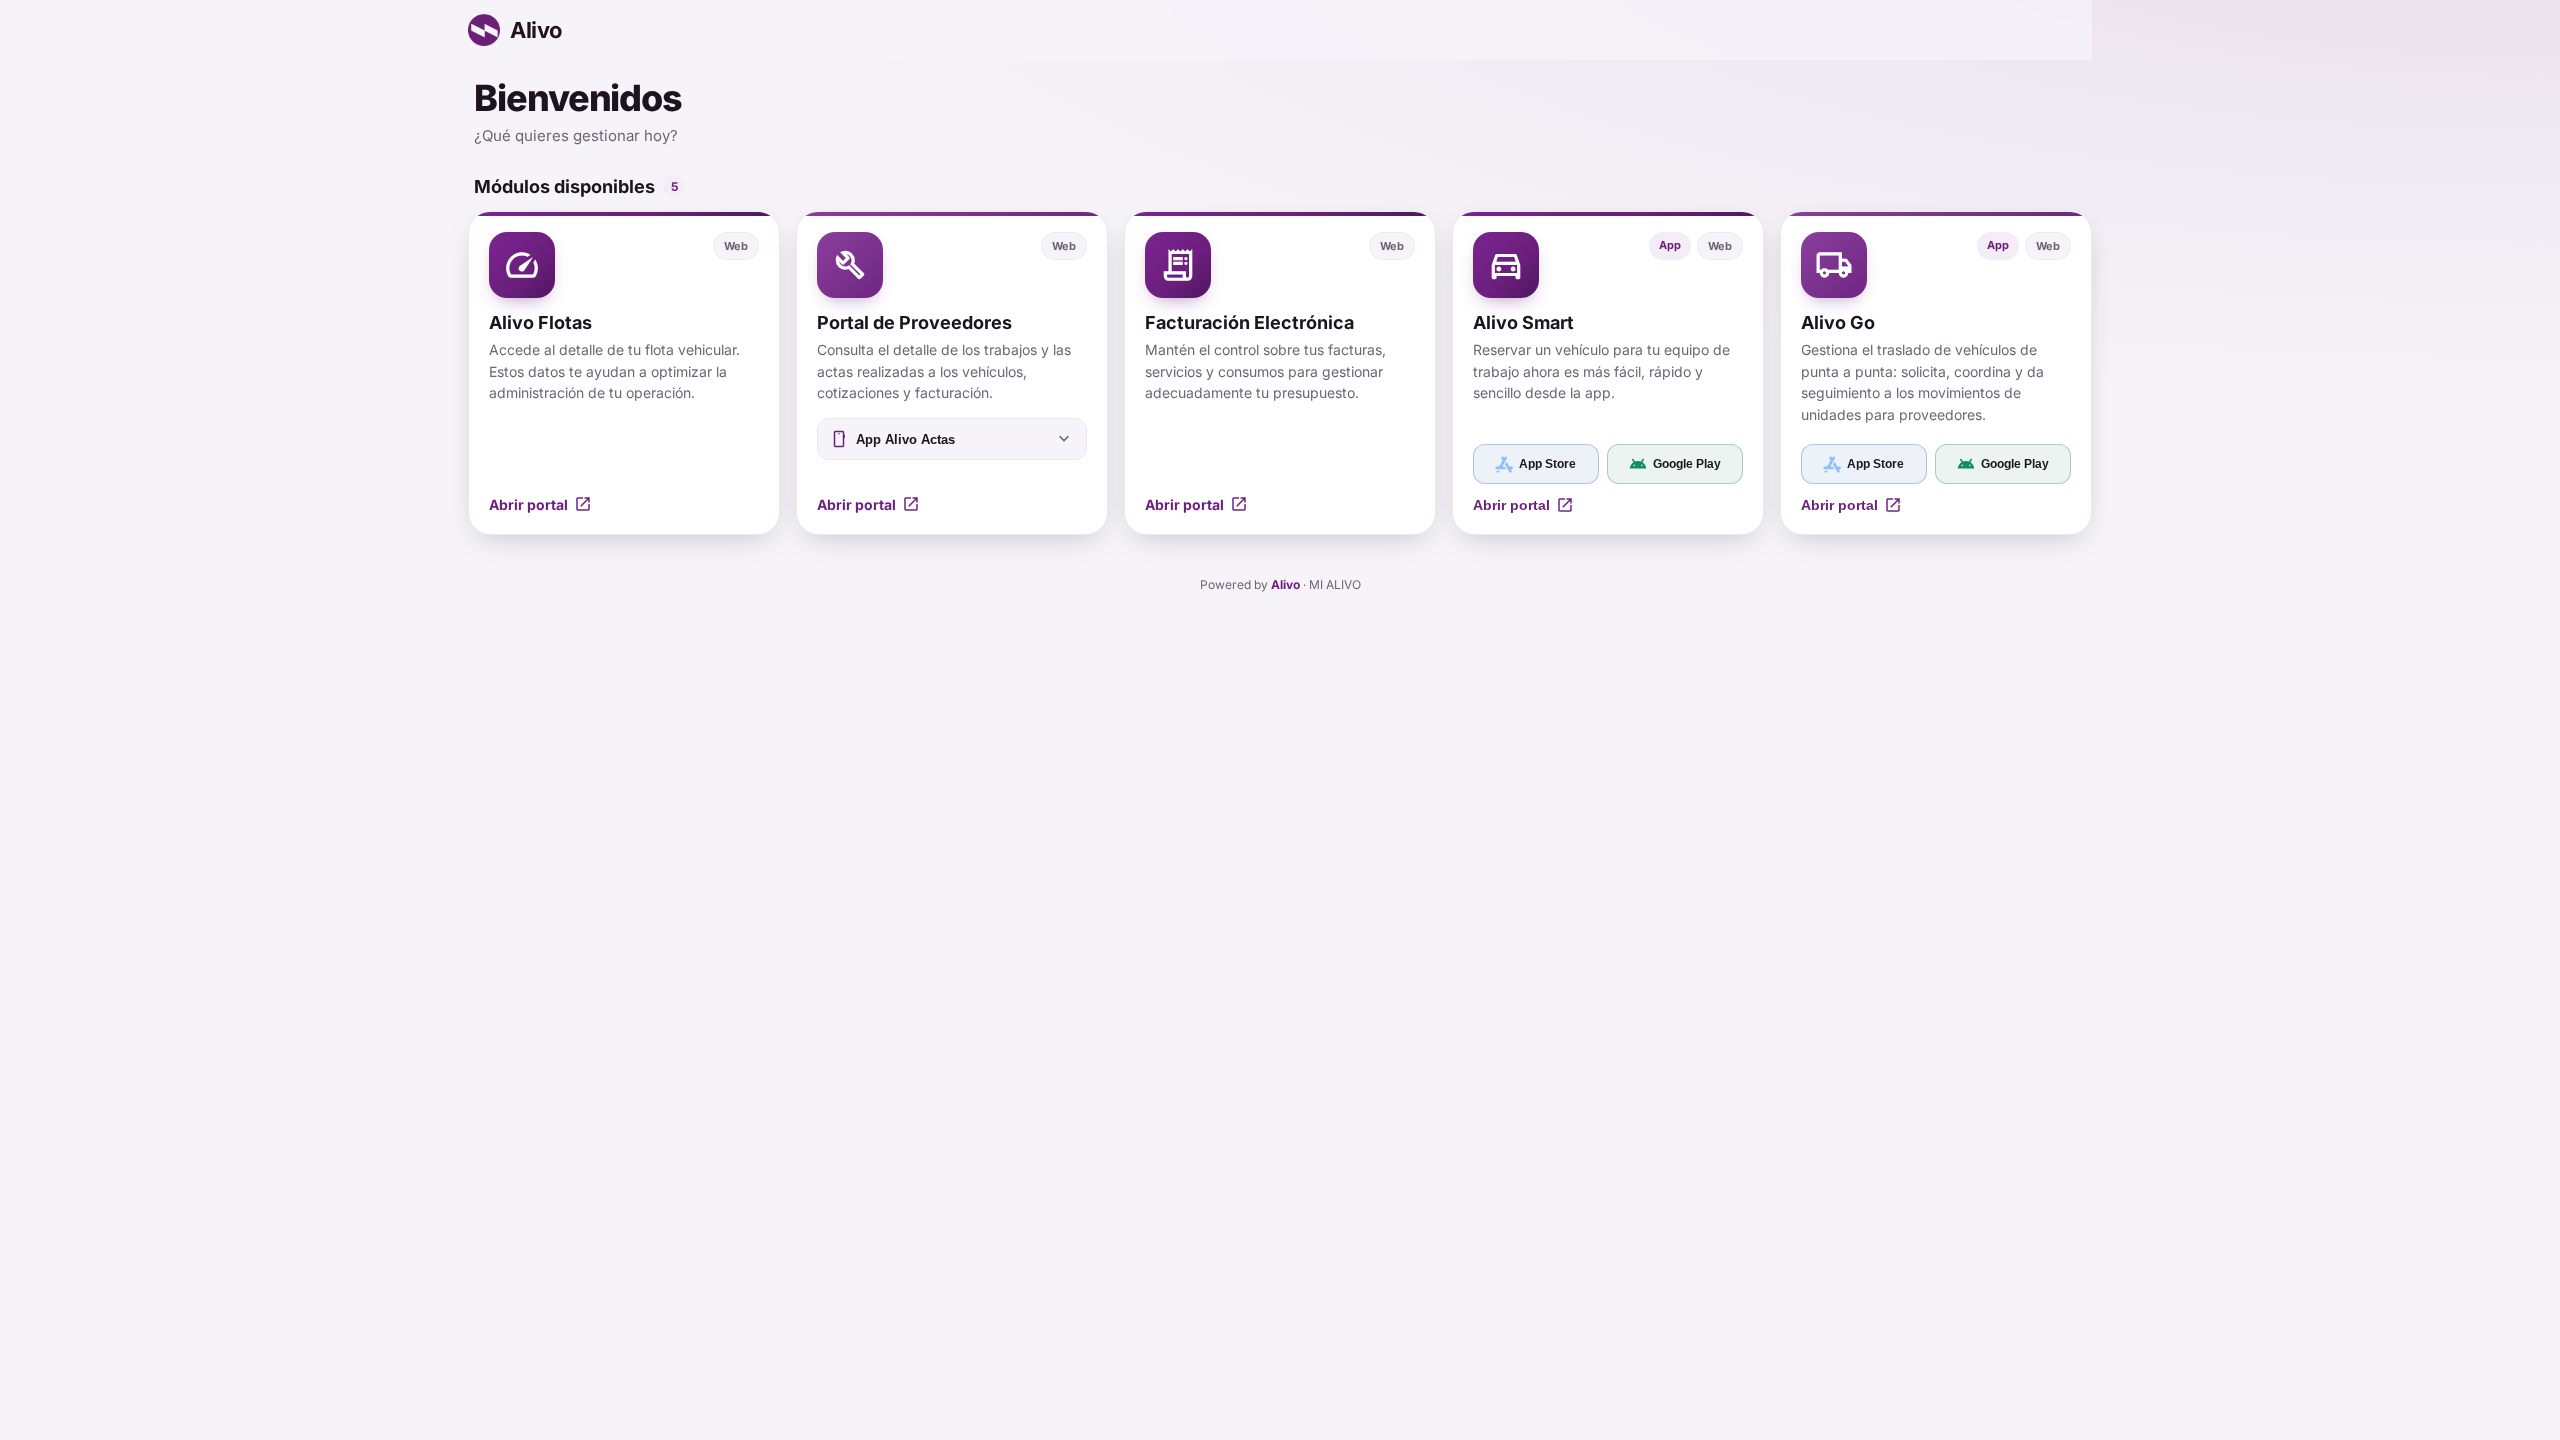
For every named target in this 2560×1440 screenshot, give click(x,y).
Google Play (1675, 464)
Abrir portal (1523, 505)
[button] (624, 373)
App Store (1547, 464)
